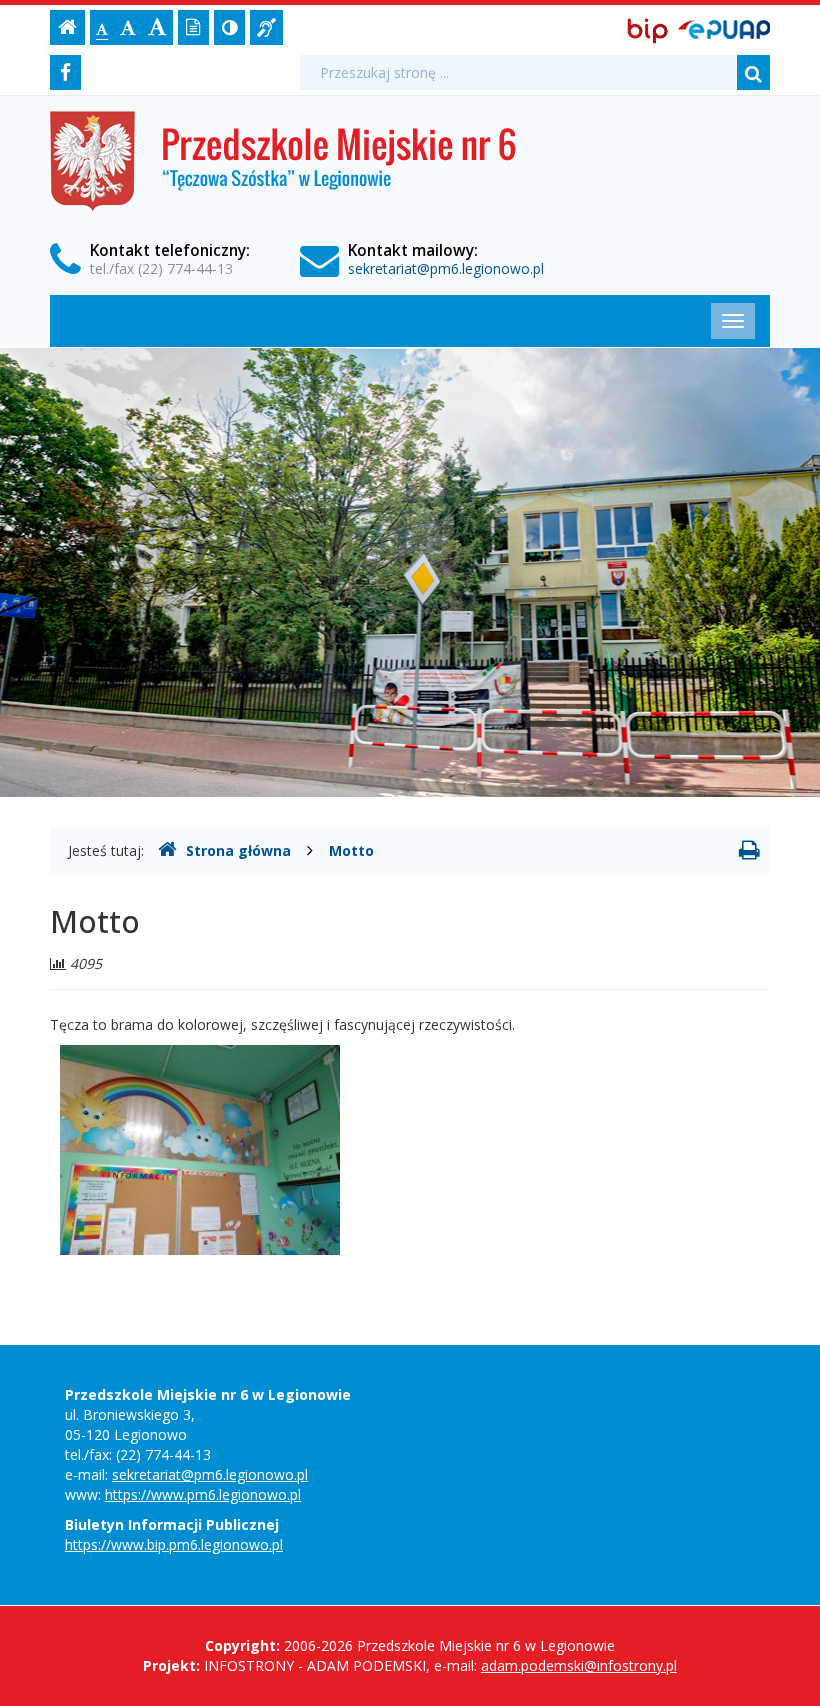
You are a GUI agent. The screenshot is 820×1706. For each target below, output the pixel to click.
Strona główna (238, 850)
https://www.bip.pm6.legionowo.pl (174, 1544)
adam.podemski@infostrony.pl (579, 1665)
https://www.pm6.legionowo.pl (203, 1494)
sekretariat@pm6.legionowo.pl (446, 268)
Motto (351, 850)
